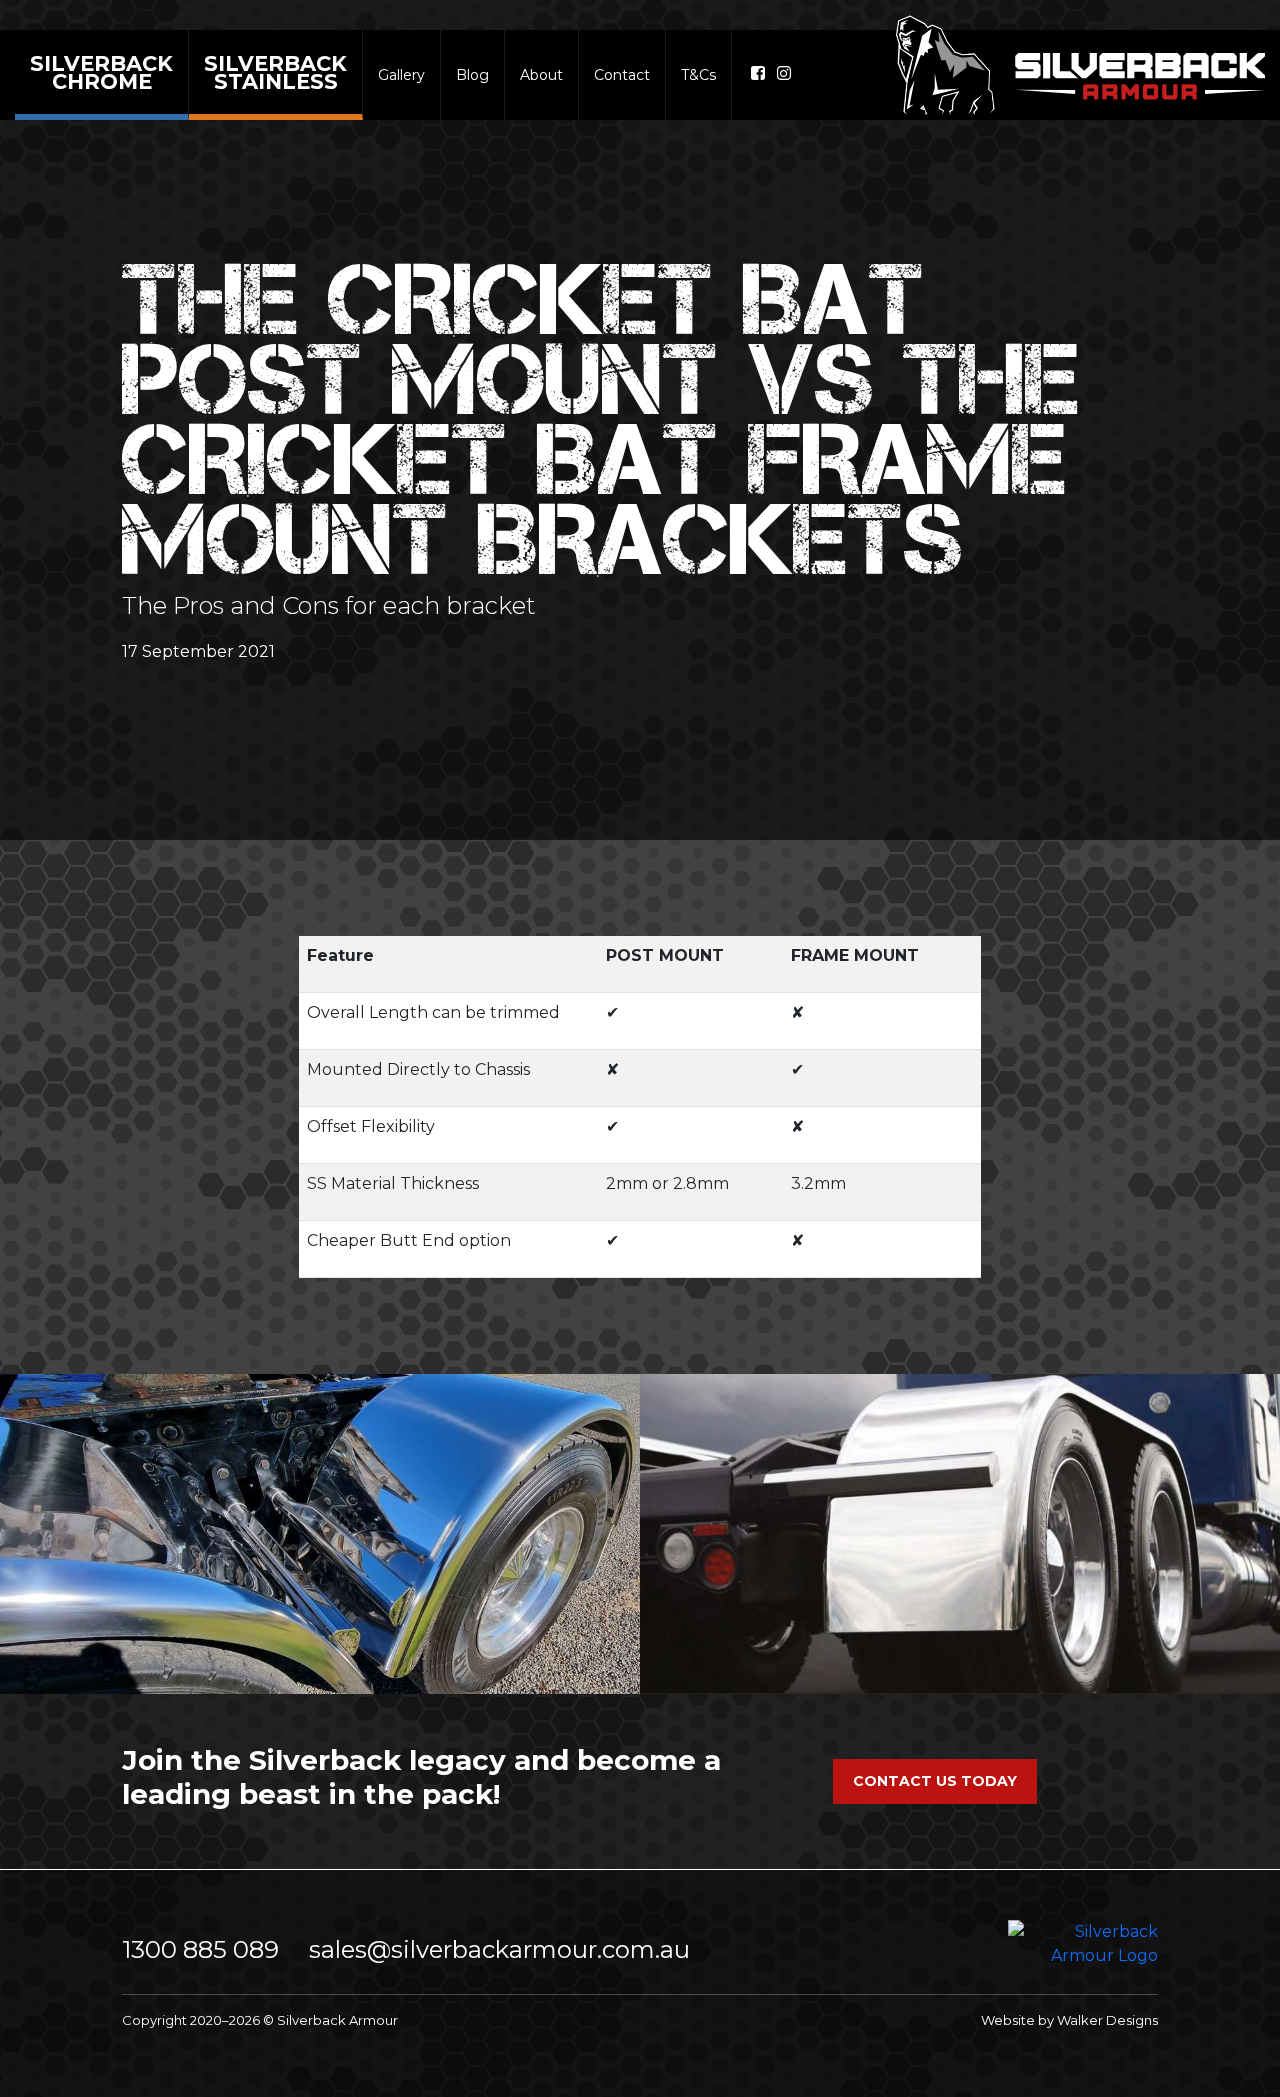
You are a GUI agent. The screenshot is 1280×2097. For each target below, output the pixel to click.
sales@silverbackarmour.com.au (499, 1949)
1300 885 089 (200, 1949)
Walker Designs (1107, 2020)
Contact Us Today (935, 1781)
